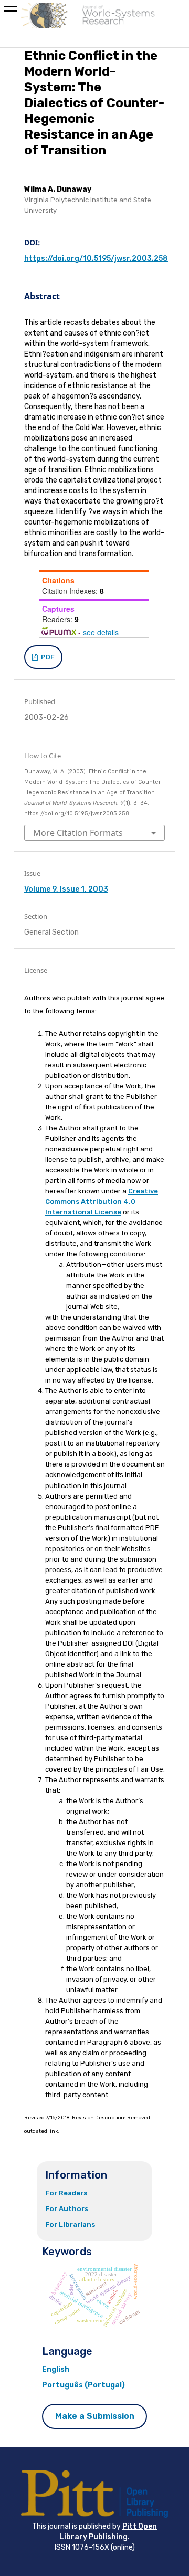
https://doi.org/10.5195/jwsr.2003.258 (96, 259)
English (56, 2369)
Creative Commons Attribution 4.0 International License (102, 1202)
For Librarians (70, 2224)
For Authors (67, 2209)
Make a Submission (95, 2416)
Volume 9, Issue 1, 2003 (66, 889)
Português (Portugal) (83, 2385)
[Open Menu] (10, 11)
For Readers (66, 2193)
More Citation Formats (78, 833)
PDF (47, 657)
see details (101, 632)
